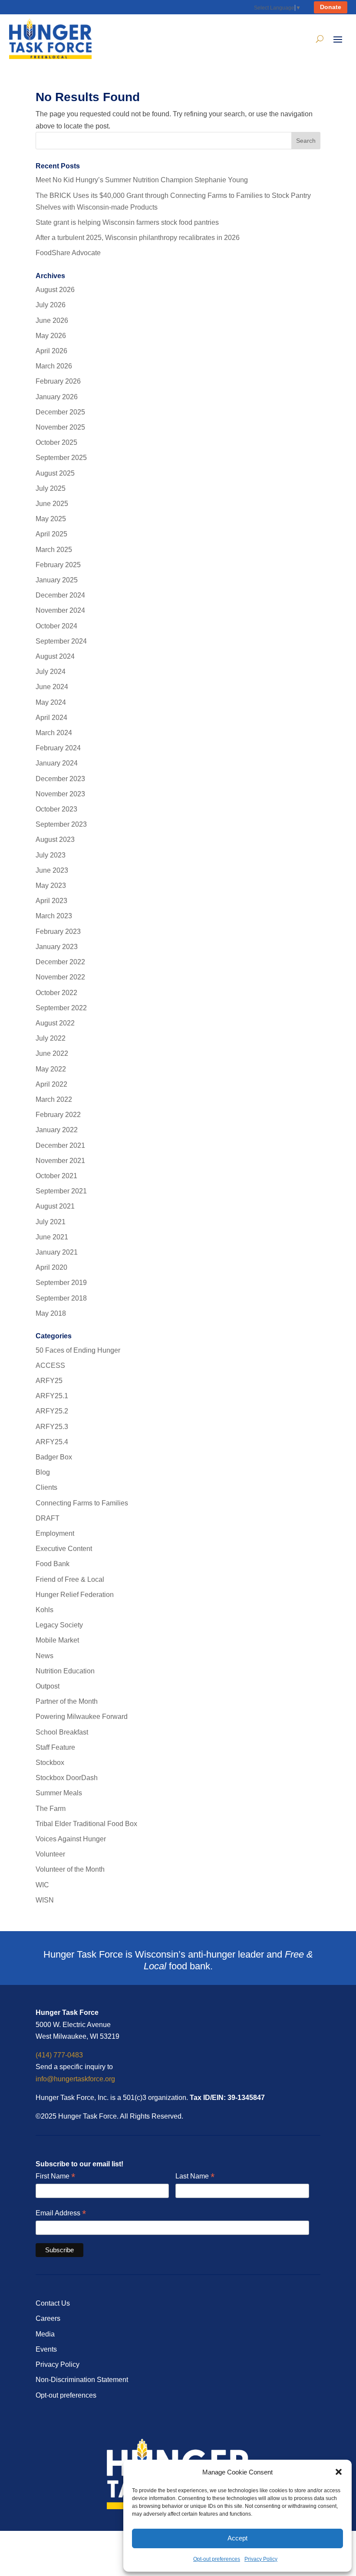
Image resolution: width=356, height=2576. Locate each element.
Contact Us (53, 2303)
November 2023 (60, 794)
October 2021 (56, 1176)
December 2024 (60, 595)
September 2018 (61, 1298)
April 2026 (51, 351)
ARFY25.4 (52, 1442)
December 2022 (60, 962)
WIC (42, 1885)
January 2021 (57, 1252)
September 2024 (61, 641)
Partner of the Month (67, 1701)
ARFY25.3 (52, 1427)
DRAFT (48, 1518)
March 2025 (54, 550)
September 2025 (61, 458)
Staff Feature (55, 1747)
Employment (55, 1533)
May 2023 (51, 885)
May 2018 (51, 1313)
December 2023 (60, 779)
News (44, 1656)
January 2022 (57, 1130)
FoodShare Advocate (68, 253)
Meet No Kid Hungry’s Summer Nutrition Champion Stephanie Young (142, 180)
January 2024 (57, 763)
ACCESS (50, 1365)
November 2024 (60, 610)
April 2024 (51, 718)
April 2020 (51, 1267)
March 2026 (54, 366)
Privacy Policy (261, 2559)
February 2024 (58, 748)
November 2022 (60, 977)
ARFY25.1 (52, 1396)
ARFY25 (49, 1381)
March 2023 (54, 916)
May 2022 (51, 1069)
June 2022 (52, 1053)
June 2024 (52, 687)
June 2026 (52, 320)
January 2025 (57, 580)
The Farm (51, 1809)
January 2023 (57, 947)
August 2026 (55, 290)
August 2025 (55, 473)
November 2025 (60, 427)
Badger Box (54, 1457)
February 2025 (58, 565)
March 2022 (54, 1099)
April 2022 (51, 1084)
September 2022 (61, 1008)
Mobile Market (57, 1640)
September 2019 (61, 1283)
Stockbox (50, 1763)
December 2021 (60, 1145)
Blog (43, 1472)
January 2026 (57, 397)
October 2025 (56, 442)
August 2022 (55, 1023)
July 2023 (51, 855)
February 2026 (58, 381)
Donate (331, 7)
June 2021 (52, 1237)
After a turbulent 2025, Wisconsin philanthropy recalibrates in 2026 (138, 238)
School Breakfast (62, 1732)
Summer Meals (59, 1793)
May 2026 (51, 336)
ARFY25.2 (52, 1411)
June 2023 (52, 870)
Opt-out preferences (217, 2559)
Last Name (195, 2177)
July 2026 (51, 305)
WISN (45, 1900)
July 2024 (51, 672)
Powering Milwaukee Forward (82, 1717)
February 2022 (58, 1115)
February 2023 (58, 931)
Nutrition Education (65, 1671)
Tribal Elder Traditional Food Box (86, 1824)
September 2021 (61, 1191)
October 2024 (56, 626)
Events (46, 2349)
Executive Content (64, 1549)
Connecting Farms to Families (82, 1503)
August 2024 (55, 656)
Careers (48, 2318)
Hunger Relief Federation (75, 1595)
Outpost (48, 1686)
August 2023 (55, 839)
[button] (339, 2472)
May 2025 (51, 519)
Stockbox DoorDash (67, 1778)
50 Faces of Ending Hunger (78, 1350)
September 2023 (61, 824)
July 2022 (51, 1038)
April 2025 (51, 534)
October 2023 (56, 809)
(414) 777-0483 (59, 2055)
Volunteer (50, 1854)
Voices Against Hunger (71, 1839)
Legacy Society (59, 1625)
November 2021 (60, 1161)
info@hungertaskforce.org (75, 2079)
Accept (237, 2538)
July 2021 (51, 1222)
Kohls (44, 1610)
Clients (46, 1487)
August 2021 (55, 1206)
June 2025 (52, 504)
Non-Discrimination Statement (82, 2380)
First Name (55, 2177)
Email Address (61, 2213)
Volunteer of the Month (70, 1869)
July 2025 (51, 488)
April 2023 (51, 901)
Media (45, 2334)
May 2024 (51, 702)
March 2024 (54, 733)
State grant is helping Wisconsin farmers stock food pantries (127, 222)
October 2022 (56, 993)
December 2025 (60, 412)
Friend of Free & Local (70, 1579)
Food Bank (53, 1564)
